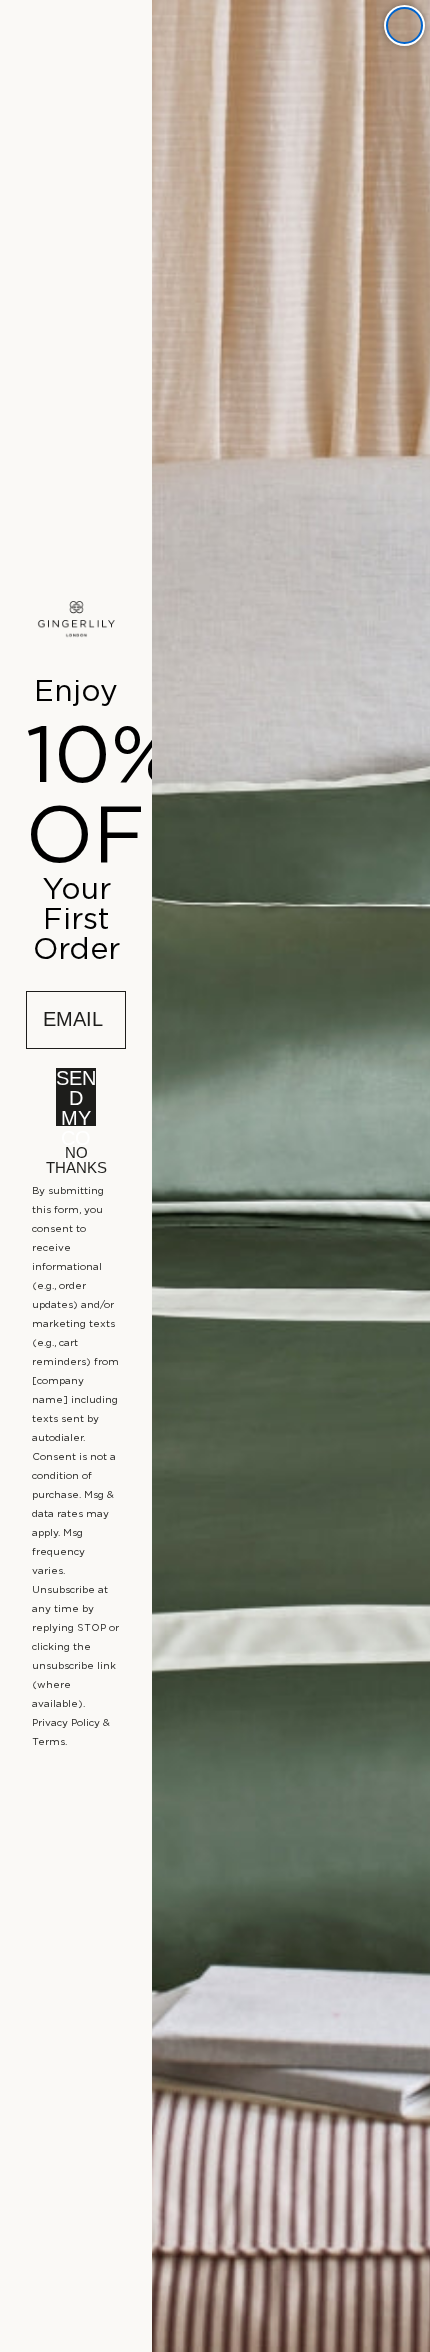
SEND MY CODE (76, 1097)
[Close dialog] (404, 25)
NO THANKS (76, 1157)
